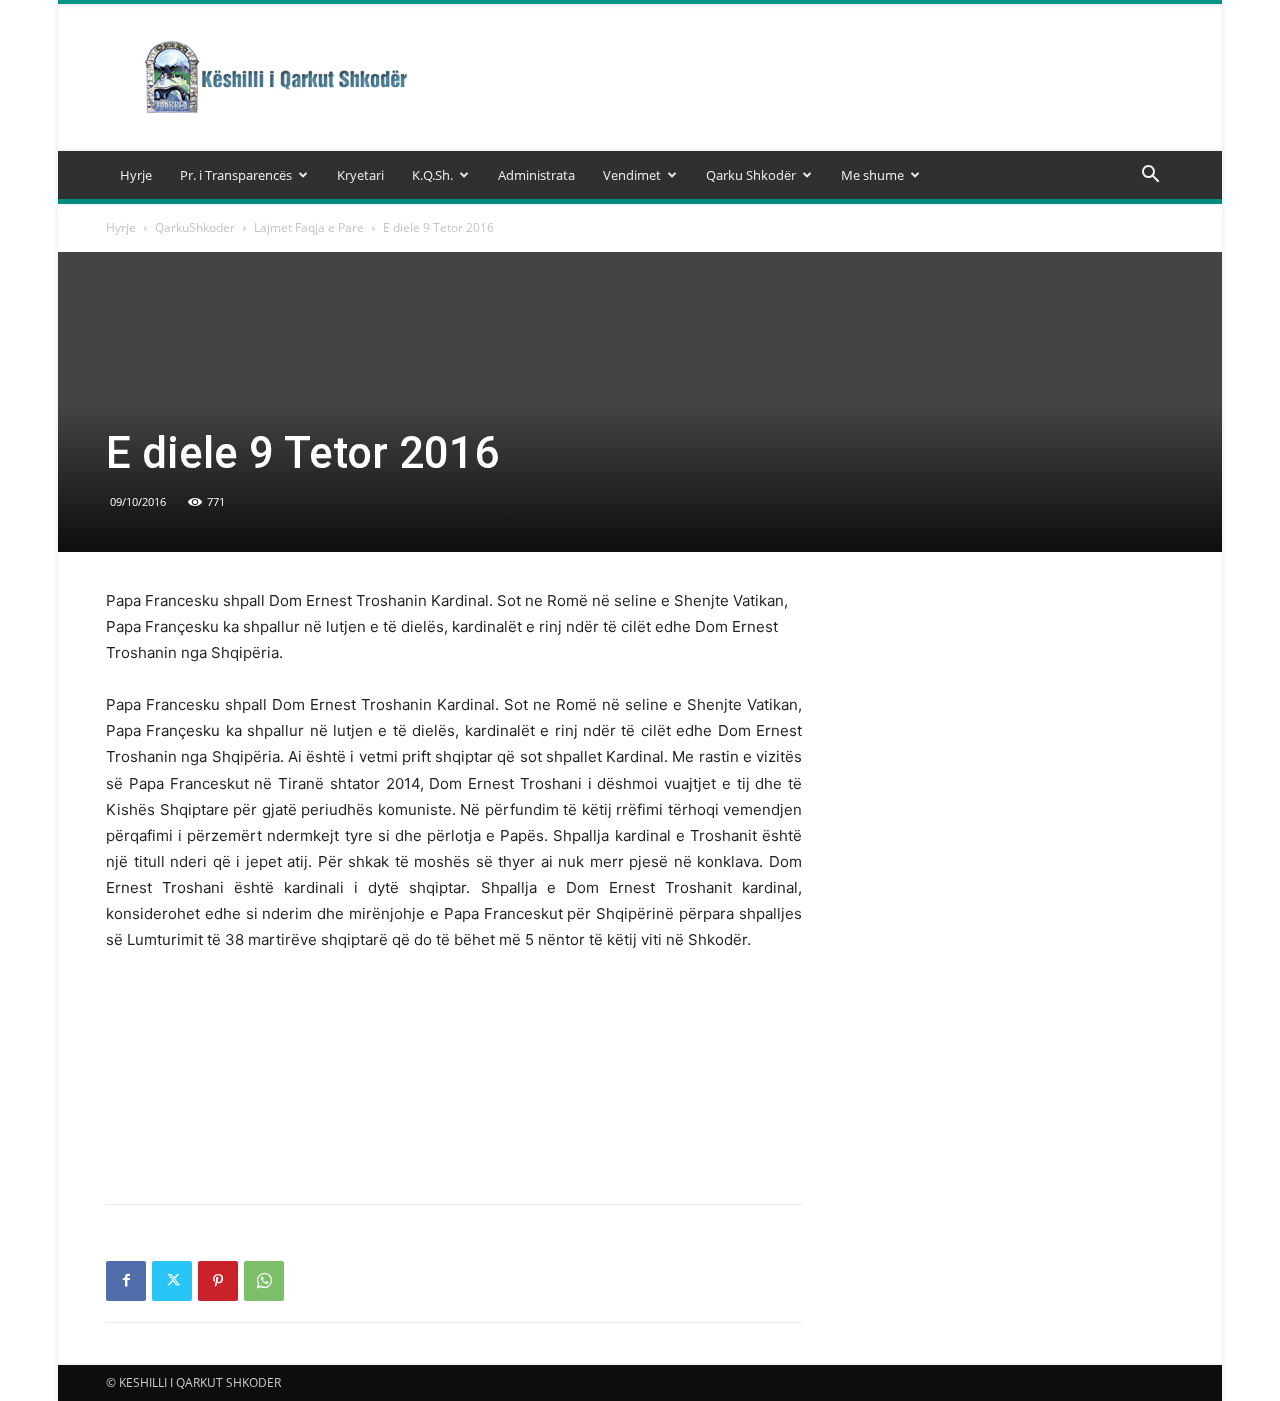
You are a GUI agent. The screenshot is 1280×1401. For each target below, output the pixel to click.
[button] (1150, 176)
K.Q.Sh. (432, 175)
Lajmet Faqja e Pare (309, 227)
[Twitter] (172, 1281)
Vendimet (632, 175)
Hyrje (136, 175)
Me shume (872, 175)
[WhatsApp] (264, 1281)
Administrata (536, 175)
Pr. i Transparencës (236, 175)
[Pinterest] (218, 1281)
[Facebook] (126, 1281)
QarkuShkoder (195, 227)
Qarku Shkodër (751, 175)
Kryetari (360, 175)
